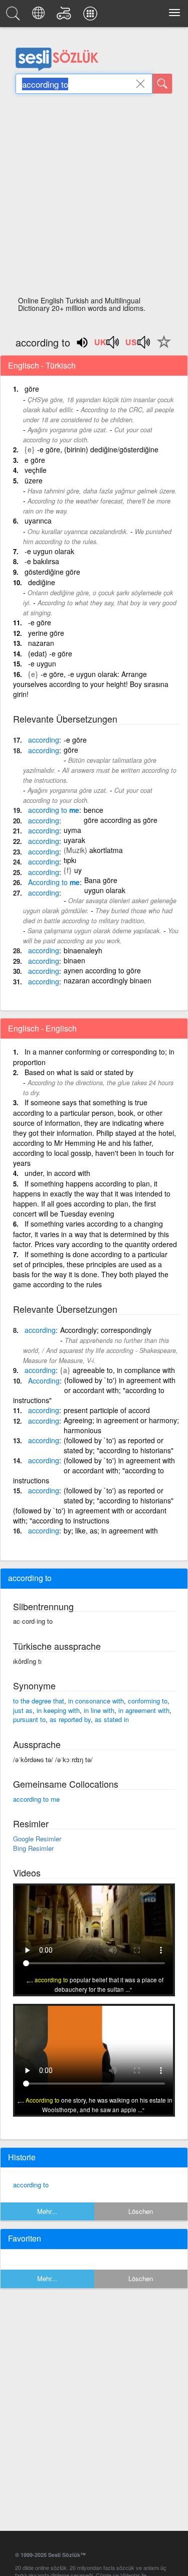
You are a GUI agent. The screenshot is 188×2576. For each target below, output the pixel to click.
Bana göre (101, 880)
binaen (74, 960)
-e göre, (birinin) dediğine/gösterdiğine (98, 449)
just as (23, 1710)
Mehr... (47, 2211)
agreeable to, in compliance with (124, 1370)
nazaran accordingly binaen (108, 980)
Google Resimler (37, 1839)
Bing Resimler (33, 1848)
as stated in (112, 1719)
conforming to (148, 1701)
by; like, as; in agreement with (111, 1530)
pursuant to (29, 1719)
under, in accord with (57, 1173)
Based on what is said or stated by (79, 1072)
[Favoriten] (161, 348)
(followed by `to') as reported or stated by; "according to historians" (119, 1445)
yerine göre (46, 633)
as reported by (70, 1719)
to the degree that (39, 1701)
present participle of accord (107, 1410)
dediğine (42, 582)
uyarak (74, 840)
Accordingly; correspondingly (106, 1330)
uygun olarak (105, 890)
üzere (34, 480)
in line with (99, 1710)
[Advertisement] (94, 198)
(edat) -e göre (50, 653)
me (54, 810)
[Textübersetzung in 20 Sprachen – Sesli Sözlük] (40, 16)
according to (31, 2185)
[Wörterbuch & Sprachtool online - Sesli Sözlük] (15, 16)
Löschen (141, 2211)
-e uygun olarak (49, 551)
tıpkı (70, 860)
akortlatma (106, 850)
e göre (35, 460)
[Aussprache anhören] (107, 346)
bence (93, 810)
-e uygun (42, 663)
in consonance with (96, 1701)
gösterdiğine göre (52, 572)
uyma (72, 830)
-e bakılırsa (42, 561)
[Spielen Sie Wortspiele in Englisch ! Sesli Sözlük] (65, 16)
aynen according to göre (102, 970)
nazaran (41, 643)
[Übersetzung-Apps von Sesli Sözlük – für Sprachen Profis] (92, 16)
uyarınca (38, 521)
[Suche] (162, 84)
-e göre (40, 622)
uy (78, 870)
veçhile (36, 470)
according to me (36, 1799)
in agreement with (144, 1710)
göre (32, 389)
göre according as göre (121, 820)
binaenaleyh (83, 950)
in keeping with (58, 1710)
